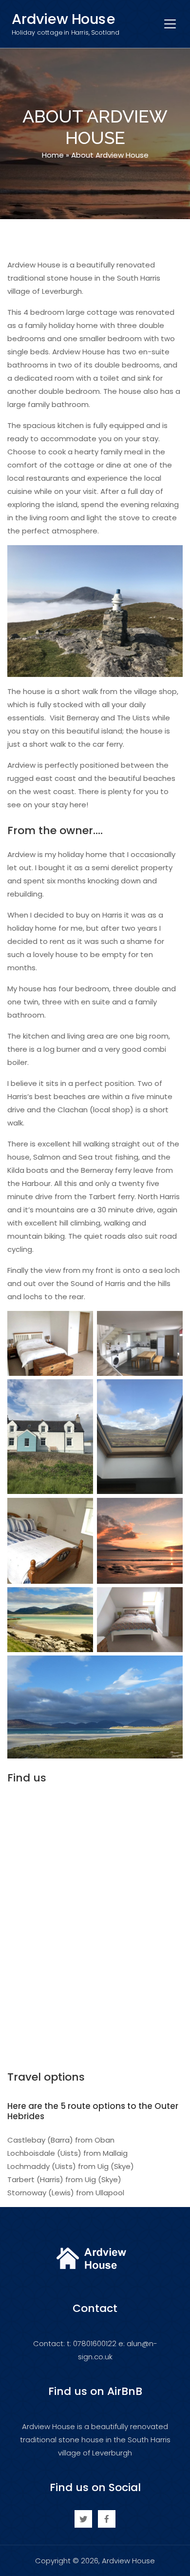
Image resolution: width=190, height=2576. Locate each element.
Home (53, 155)
